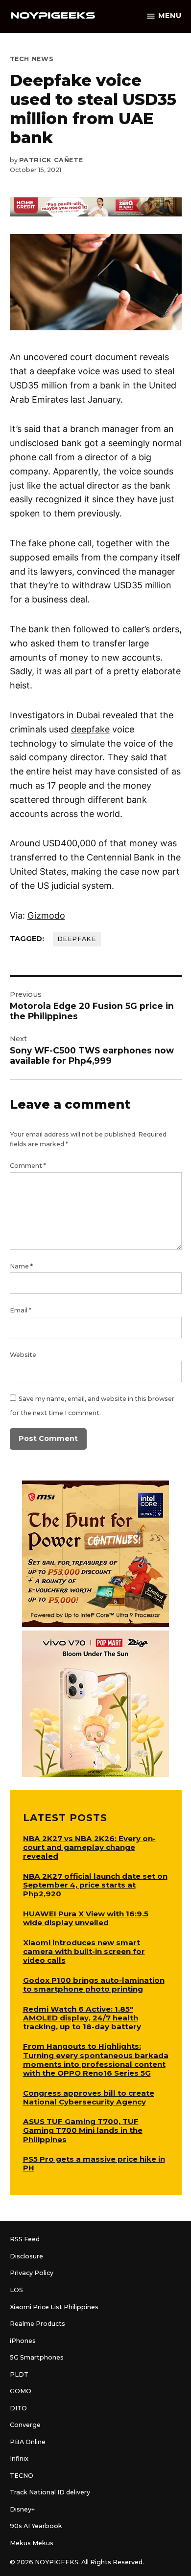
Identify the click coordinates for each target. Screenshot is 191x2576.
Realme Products (37, 2324)
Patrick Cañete (51, 160)
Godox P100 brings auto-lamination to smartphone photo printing (94, 1985)
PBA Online (28, 2442)
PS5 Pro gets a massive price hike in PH (94, 2163)
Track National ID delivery (50, 2492)
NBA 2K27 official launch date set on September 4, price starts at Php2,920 (95, 1885)
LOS (16, 2290)
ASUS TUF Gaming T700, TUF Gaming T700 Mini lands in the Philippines (83, 2130)
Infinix (19, 2458)
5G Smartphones (37, 2357)
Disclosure (26, 2256)
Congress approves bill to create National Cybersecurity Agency (89, 2097)
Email (21, 1310)
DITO (18, 2408)
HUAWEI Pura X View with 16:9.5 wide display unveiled (86, 1918)
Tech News (32, 59)
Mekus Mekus (32, 2543)
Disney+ (22, 2509)
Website (23, 1355)
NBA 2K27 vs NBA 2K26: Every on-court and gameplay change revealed (89, 1847)
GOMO (21, 2391)
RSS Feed (25, 2239)
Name (21, 1266)
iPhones (23, 2341)
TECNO (22, 2476)
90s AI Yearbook (36, 2526)
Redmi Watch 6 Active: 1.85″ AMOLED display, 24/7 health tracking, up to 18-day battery (82, 2018)
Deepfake (77, 939)
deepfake (90, 729)
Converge (25, 2425)
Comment (28, 1166)
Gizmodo (46, 915)
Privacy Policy (32, 2273)
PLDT (19, 2374)
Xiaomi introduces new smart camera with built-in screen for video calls (84, 1951)
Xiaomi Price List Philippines (54, 2307)
